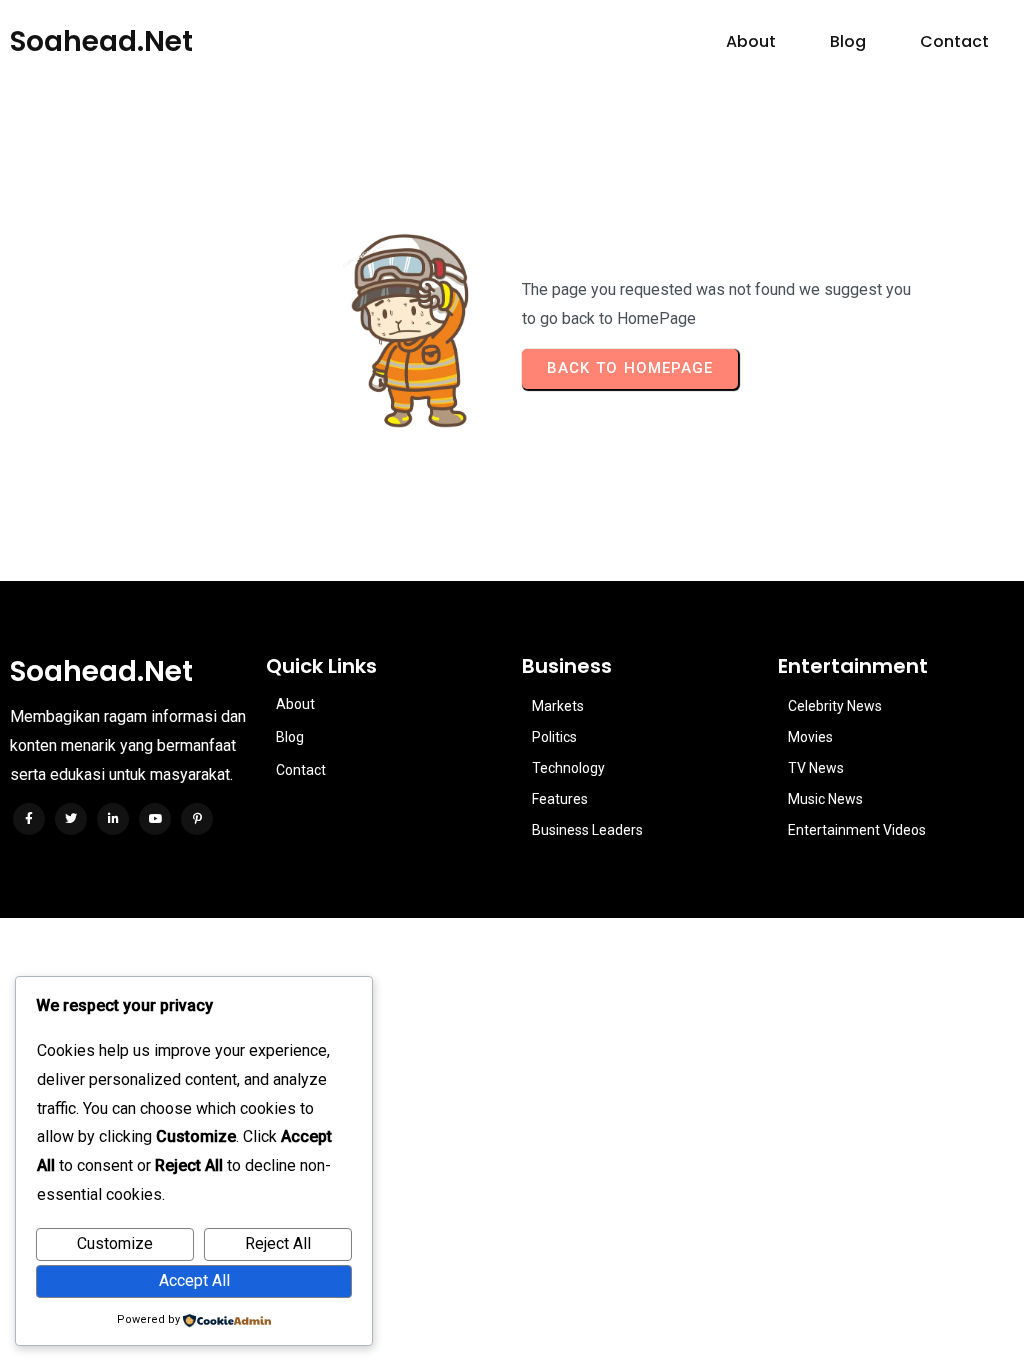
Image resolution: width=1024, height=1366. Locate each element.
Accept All (194, 1280)
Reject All (278, 1243)
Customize (115, 1243)
